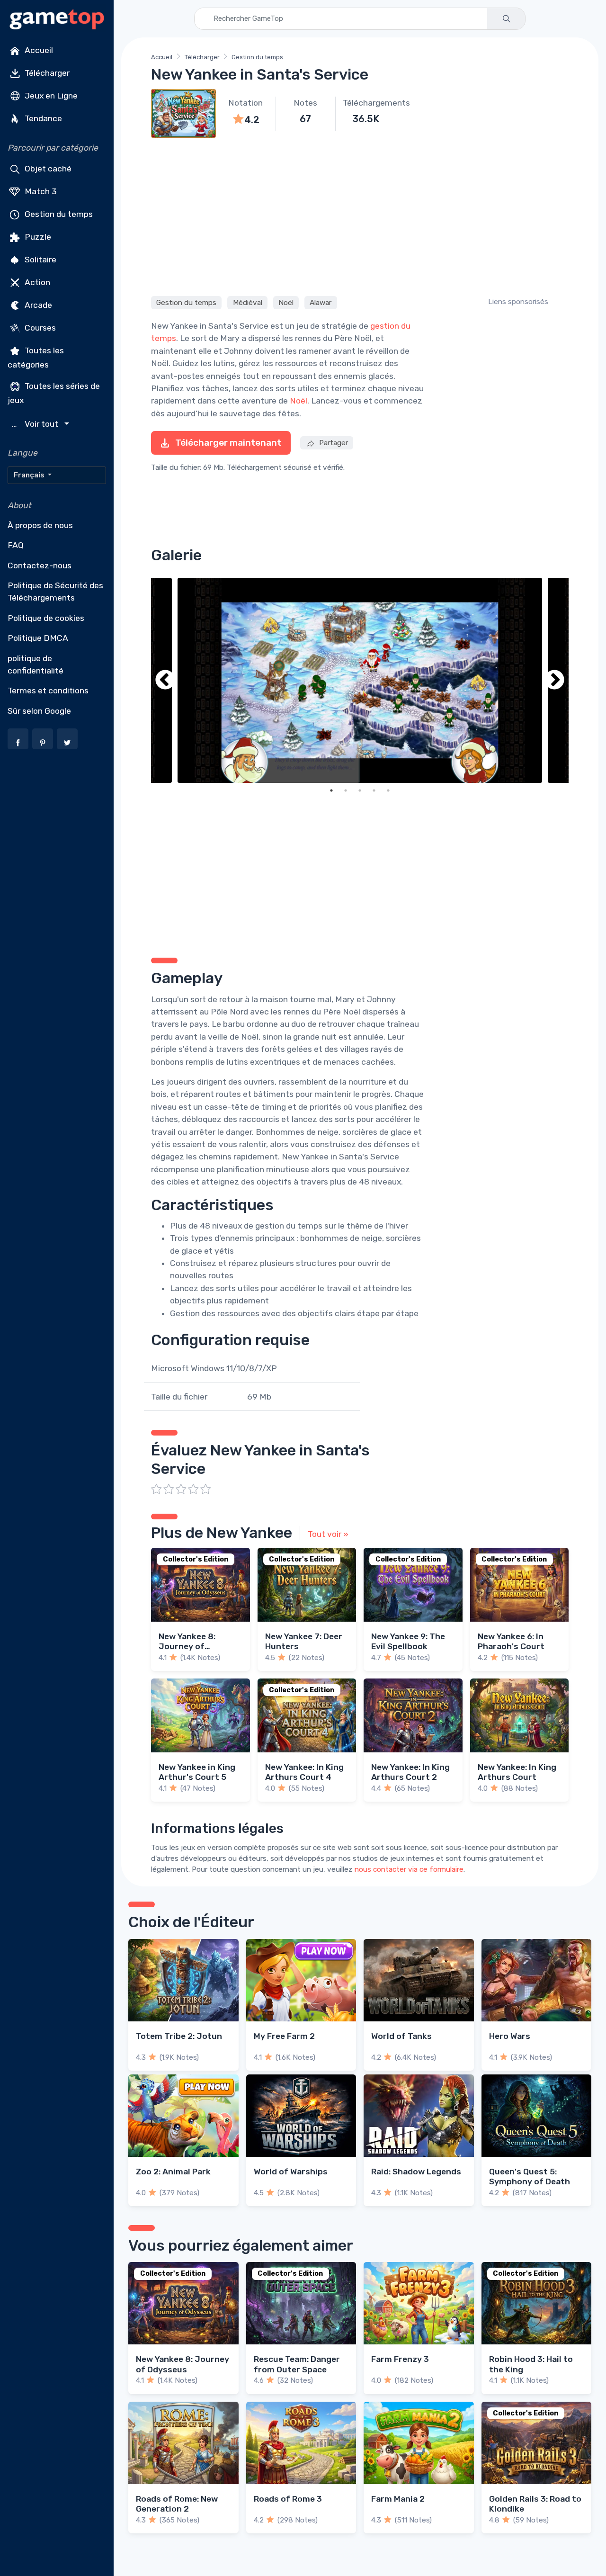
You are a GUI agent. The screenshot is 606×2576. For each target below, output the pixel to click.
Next (554, 680)
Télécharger (46, 73)
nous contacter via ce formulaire (409, 1869)
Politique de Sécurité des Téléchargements (55, 592)
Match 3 (40, 191)
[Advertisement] (360, 215)
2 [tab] (346, 790)
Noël (286, 303)
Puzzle (37, 237)
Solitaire (40, 260)
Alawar (321, 303)
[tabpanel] (360, 680)
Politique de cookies (46, 618)
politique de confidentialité (36, 664)
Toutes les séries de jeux (54, 393)
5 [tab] (388, 790)
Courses (39, 328)
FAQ (16, 545)
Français (30, 475)
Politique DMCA (38, 638)
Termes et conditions (48, 691)
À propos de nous (40, 525)
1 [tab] (331, 790)
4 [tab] (374, 790)
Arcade (37, 305)
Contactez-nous (40, 565)
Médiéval (248, 303)
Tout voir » (328, 1534)
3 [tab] (360, 790)
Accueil (38, 50)
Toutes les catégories (36, 358)
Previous (165, 680)
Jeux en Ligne (50, 96)
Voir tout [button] (36, 424)
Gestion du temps (58, 214)
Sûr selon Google (39, 711)
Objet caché (47, 169)
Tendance (42, 118)
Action (36, 282)
